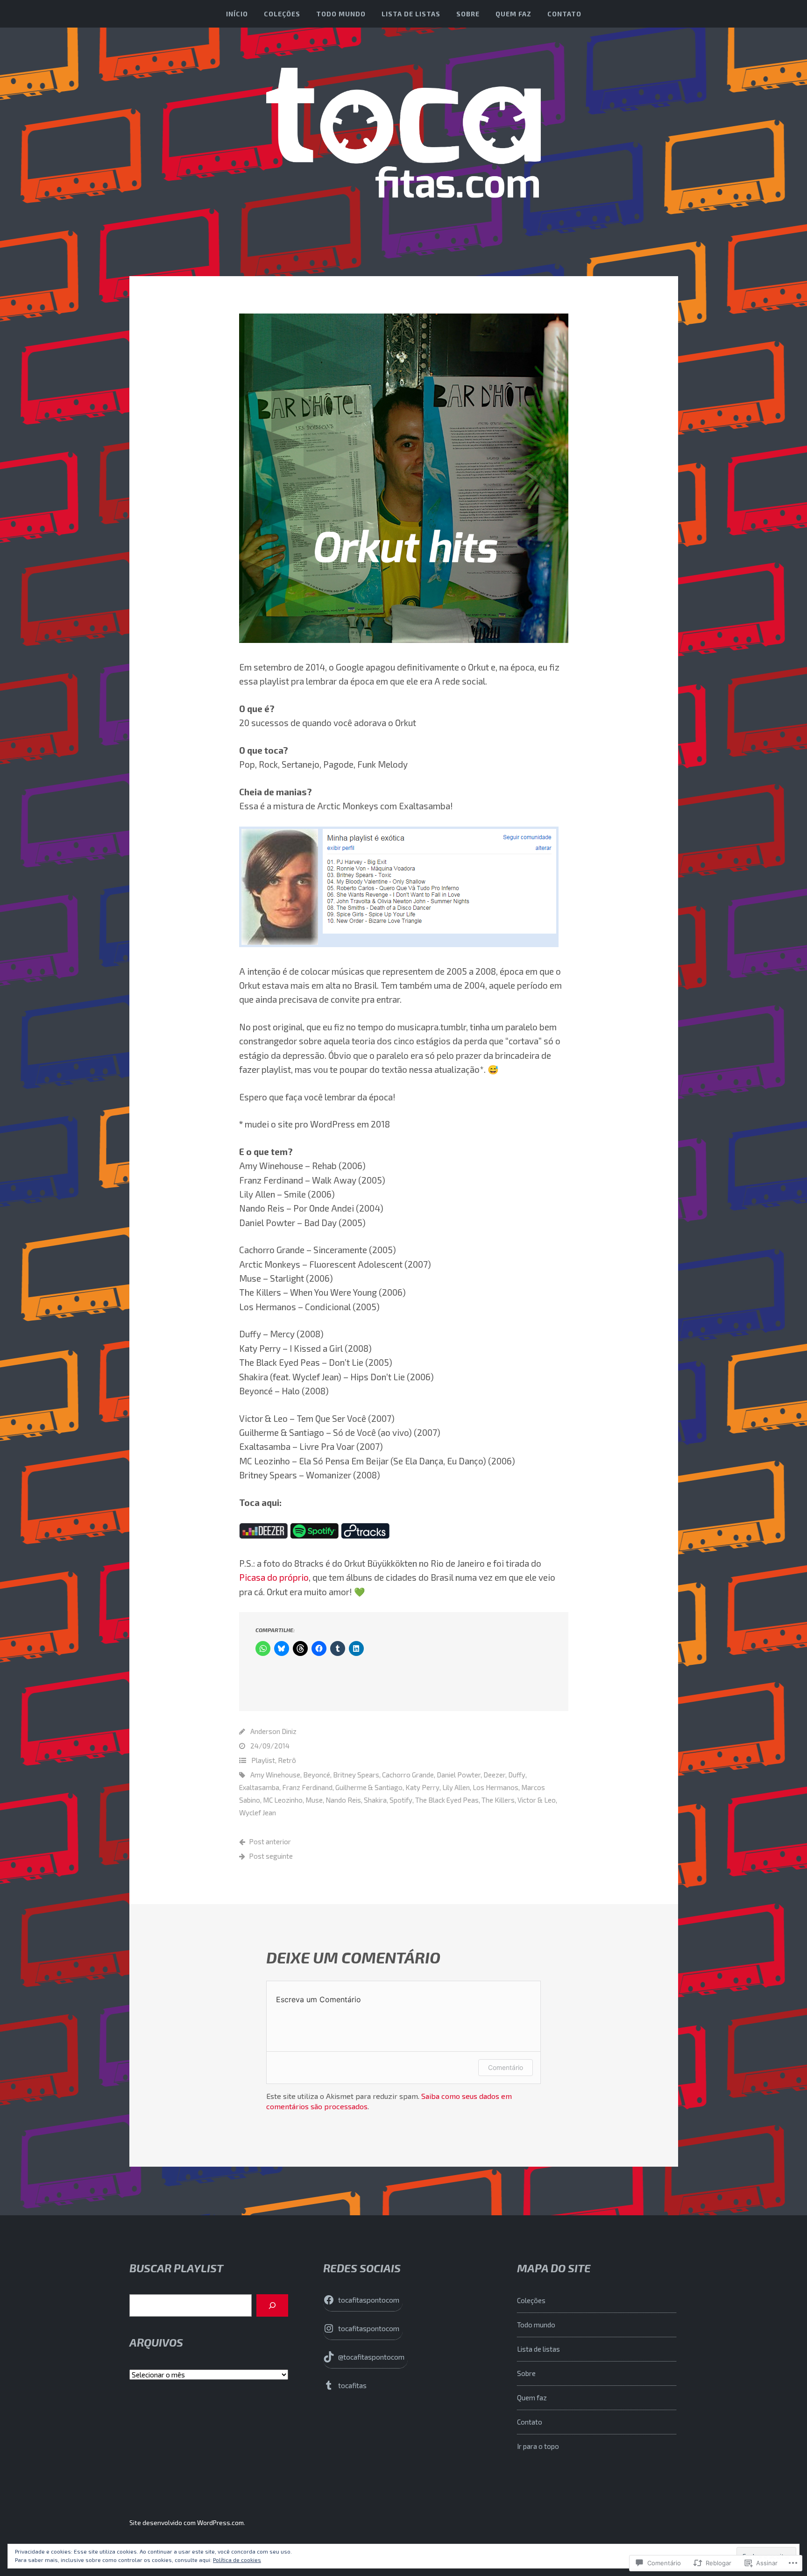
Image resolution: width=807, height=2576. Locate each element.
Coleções (282, 14)
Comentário (506, 2067)
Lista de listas (411, 14)
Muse (314, 1800)
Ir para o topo (538, 2446)
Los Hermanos (496, 1787)
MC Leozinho (283, 1800)
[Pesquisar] (272, 2305)
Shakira (375, 1800)
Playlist (263, 1760)
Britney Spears (356, 1775)
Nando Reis (343, 1800)
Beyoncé (317, 1775)
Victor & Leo (537, 1800)
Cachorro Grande (408, 1775)
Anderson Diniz (273, 1731)
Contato (564, 14)
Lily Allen (456, 1787)
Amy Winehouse (275, 1775)
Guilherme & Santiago (369, 1787)
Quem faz (513, 14)
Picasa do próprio (274, 1577)
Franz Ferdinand (307, 1787)
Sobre (468, 14)
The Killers (498, 1800)
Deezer (494, 1775)
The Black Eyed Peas (447, 1800)
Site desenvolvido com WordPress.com (187, 2522)
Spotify (401, 1800)
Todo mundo (341, 14)
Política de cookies (237, 2560)
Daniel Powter (459, 1775)
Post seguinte (271, 1856)
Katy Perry (422, 1787)
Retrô (287, 1760)
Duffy (517, 1775)
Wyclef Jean (258, 1812)
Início (237, 14)
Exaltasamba (259, 1787)
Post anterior (270, 1841)
